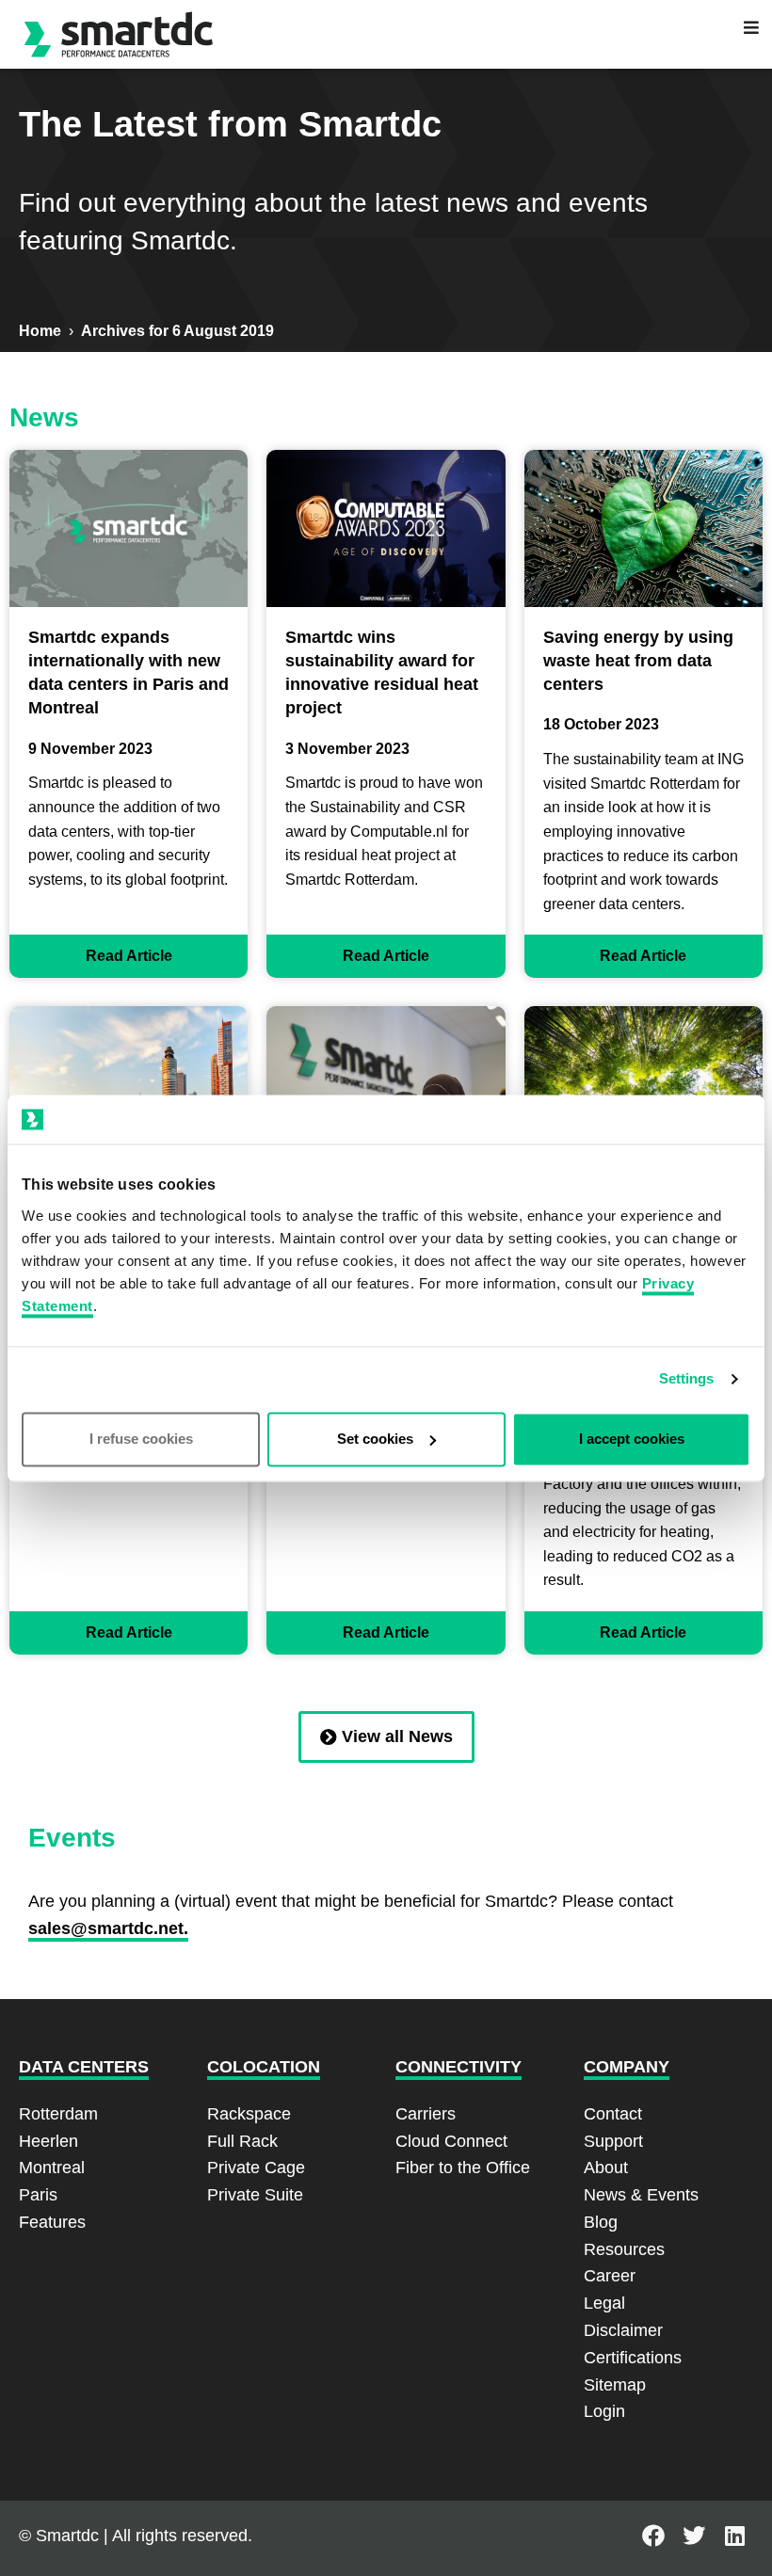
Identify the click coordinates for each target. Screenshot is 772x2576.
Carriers (426, 2114)
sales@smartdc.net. (108, 1928)
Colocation (264, 2067)
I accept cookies (632, 1439)
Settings (687, 1379)
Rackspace (249, 2114)
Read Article (129, 956)
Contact (613, 2114)
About (606, 2168)
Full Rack (242, 2141)
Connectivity (458, 2067)
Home (40, 331)
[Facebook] (653, 2536)
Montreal (52, 2168)
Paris (38, 2195)
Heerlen (48, 2141)
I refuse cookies (141, 1439)
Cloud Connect (451, 2141)
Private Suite (255, 2195)
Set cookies (375, 1439)
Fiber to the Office (463, 2168)
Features (52, 2222)
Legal (604, 2303)
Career (610, 2276)
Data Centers (84, 2067)
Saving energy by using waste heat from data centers (638, 661)
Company (627, 2067)
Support (613, 2141)
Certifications (633, 2358)
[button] (751, 27)
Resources (624, 2249)
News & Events (641, 2195)
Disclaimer (623, 2330)
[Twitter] (694, 2536)
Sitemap (615, 2385)
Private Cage (256, 2168)
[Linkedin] (735, 2536)
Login (604, 2411)
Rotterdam (58, 2114)
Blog (601, 2222)
